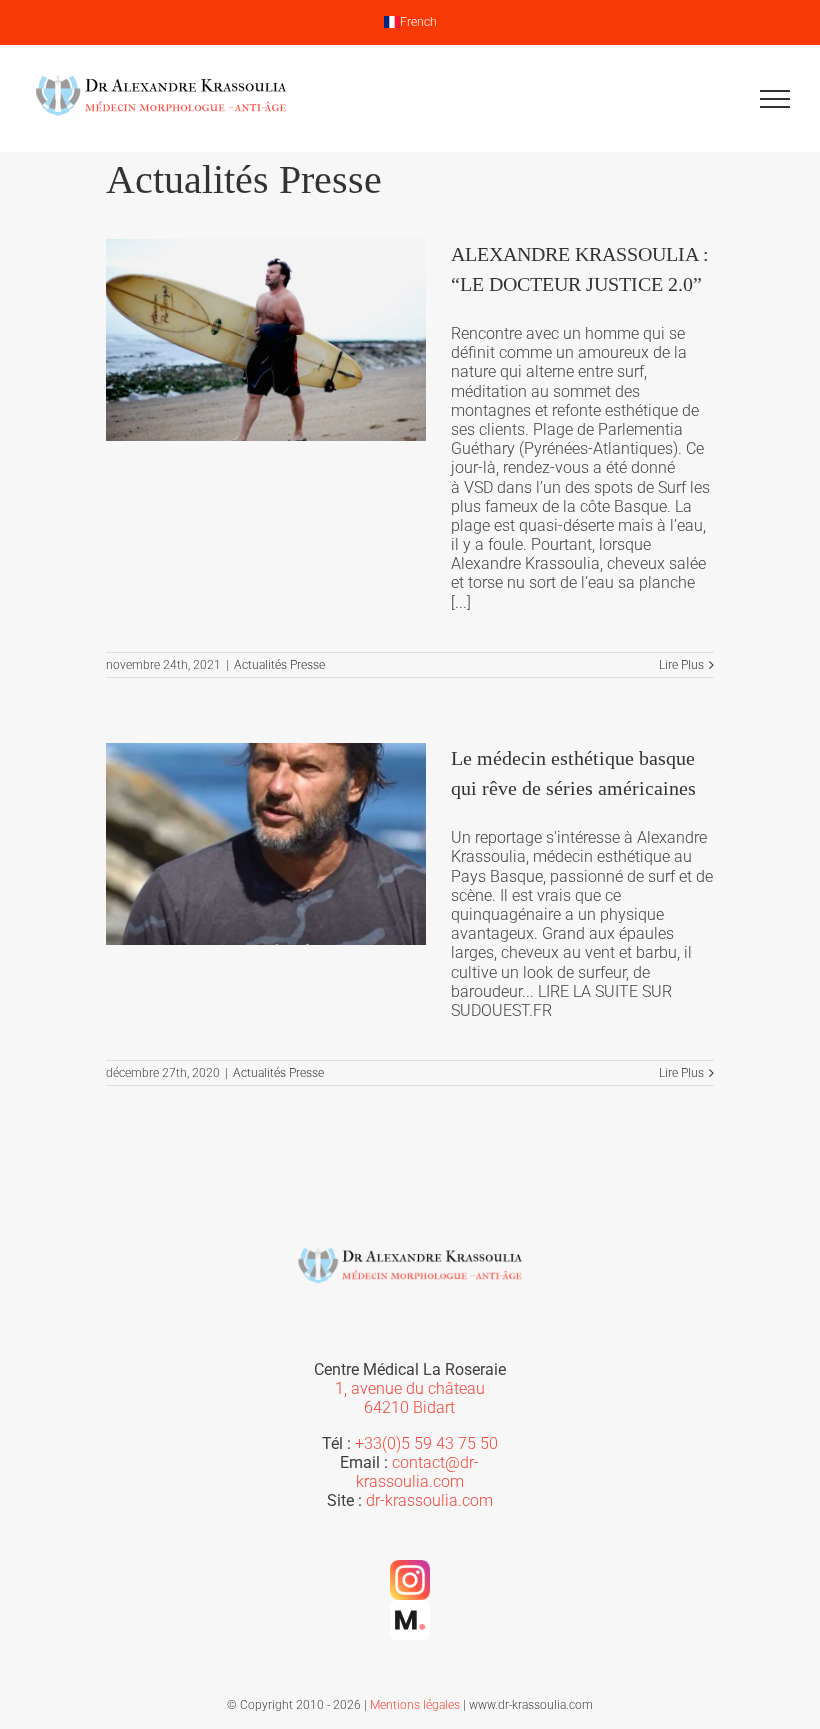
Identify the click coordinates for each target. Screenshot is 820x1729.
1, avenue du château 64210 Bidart (410, 1398)
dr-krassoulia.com (429, 1500)
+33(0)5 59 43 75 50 (426, 1443)
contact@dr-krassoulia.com (418, 1472)
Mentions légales (415, 1705)
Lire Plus (681, 665)
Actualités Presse (279, 665)
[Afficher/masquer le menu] (775, 99)
